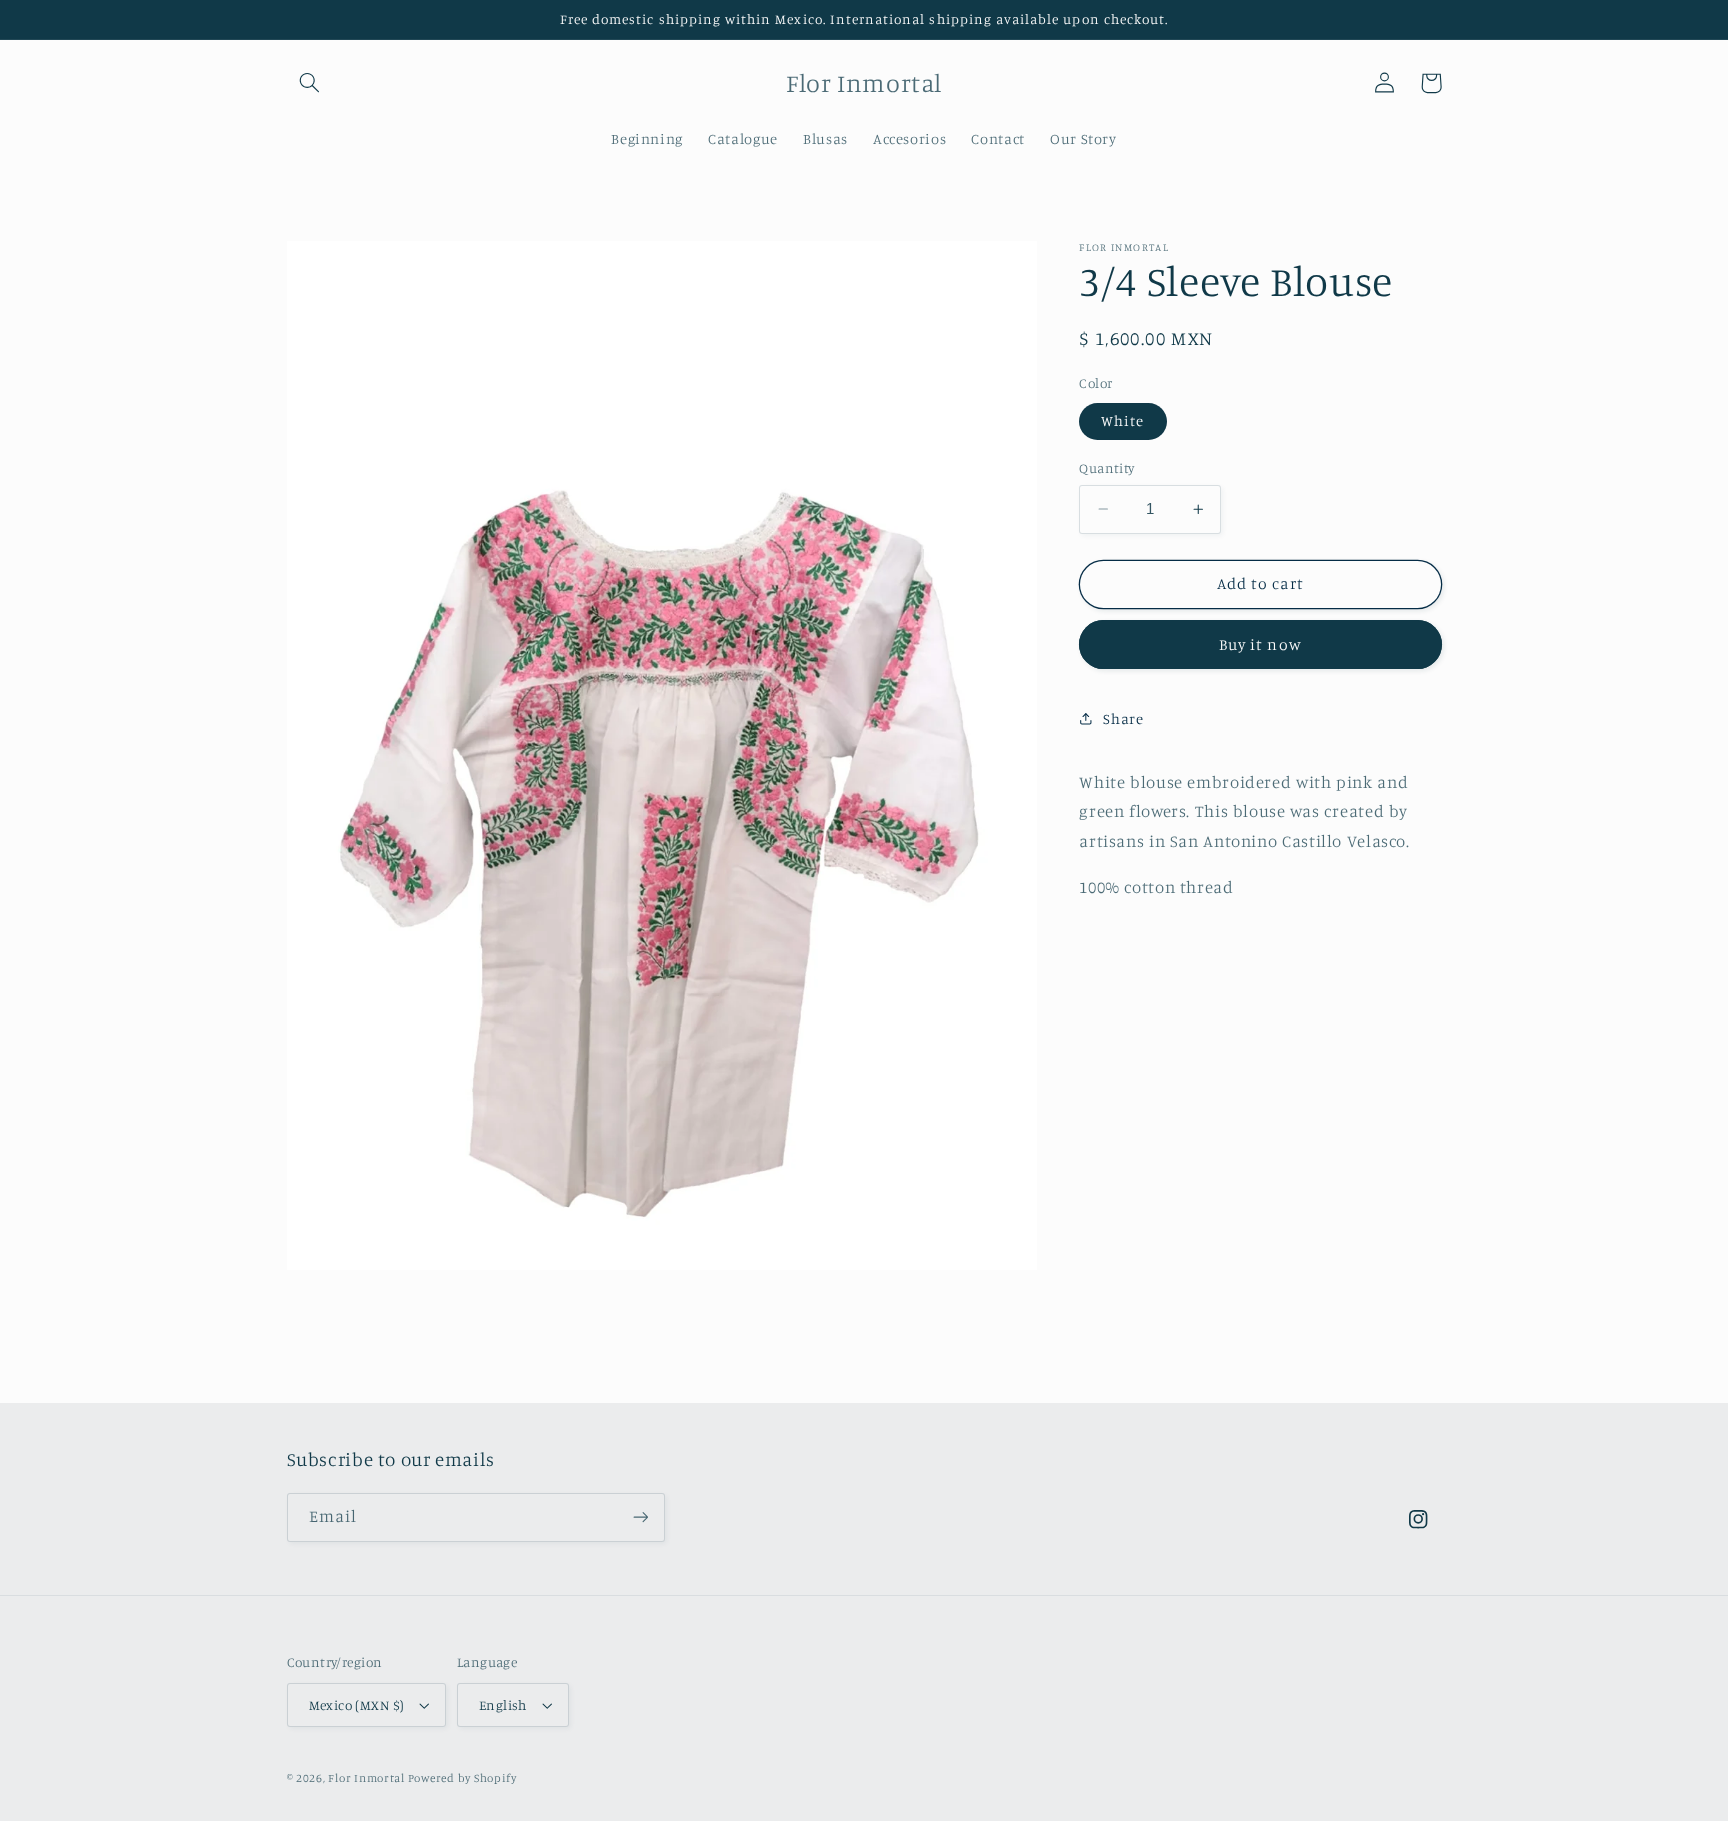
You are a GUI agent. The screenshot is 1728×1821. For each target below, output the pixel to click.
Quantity (1106, 468)
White (1122, 420)
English (503, 1705)
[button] (310, 83)
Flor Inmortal (367, 1778)
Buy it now (1260, 643)
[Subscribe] (640, 1517)
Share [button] (1123, 717)
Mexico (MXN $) (357, 1705)
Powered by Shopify (462, 1778)
